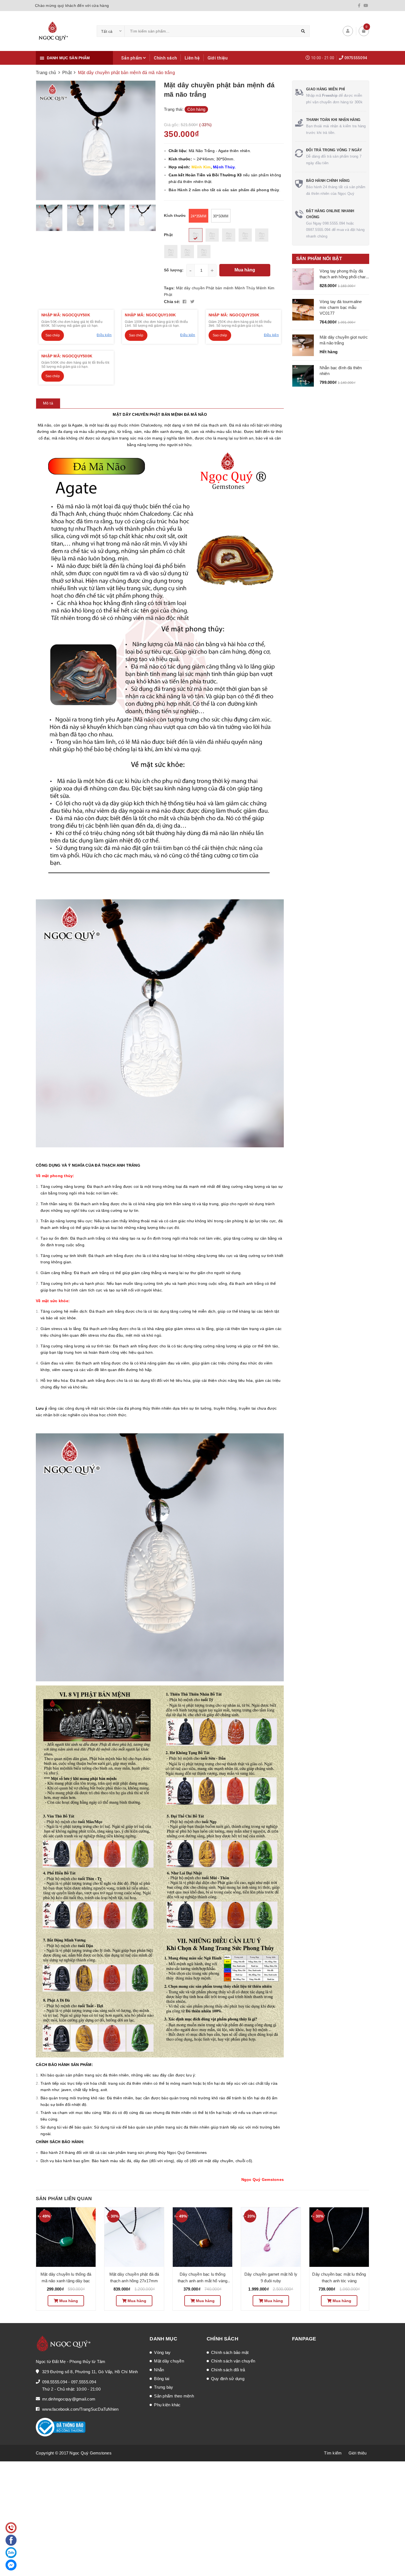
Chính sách (165, 58)
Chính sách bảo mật (230, 2352)
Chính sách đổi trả (228, 2370)
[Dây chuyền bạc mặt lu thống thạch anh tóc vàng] (339, 2237)
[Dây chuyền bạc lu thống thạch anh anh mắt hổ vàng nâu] (202, 2237)
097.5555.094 (84, 2382)
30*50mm (221, 216)
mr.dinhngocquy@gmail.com (69, 2399)
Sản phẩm (132, 58)
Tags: (170, 288)
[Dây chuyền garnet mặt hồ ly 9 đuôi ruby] (271, 2237)
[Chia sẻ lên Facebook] (185, 302)
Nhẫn (159, 2370)
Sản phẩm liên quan (64, 2199)
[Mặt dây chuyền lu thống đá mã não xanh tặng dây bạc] (66, 2237)
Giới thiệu (218, 58)
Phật (168, 295)
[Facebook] (359, 6)
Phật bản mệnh (220, 288)
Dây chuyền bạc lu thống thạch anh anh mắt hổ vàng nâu (203, 2281)
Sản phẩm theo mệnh (174, 2396)
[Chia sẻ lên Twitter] (192, 302)
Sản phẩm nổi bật (319, 259)
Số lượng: (174, 270)
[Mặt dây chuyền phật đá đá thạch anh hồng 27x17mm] (134, 2237)
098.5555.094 (55, 2382)
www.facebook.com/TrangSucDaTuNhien (80, 2409)
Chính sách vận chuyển (233, 2361)
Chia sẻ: (172, 302)
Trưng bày (164, 2387)
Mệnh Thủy (245, 288)
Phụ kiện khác (167, 2405)
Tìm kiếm (333, 2453)
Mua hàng (245, 270)
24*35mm (199, 216)
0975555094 (356, 58)
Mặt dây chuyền (191, 288)
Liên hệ (192, 58)
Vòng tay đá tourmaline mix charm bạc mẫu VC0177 (341, 307)
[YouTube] (366, 6)
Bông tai (162, 2379)
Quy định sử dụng (228, 2379)
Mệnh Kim (265, 288)
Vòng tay (162, 2352)
